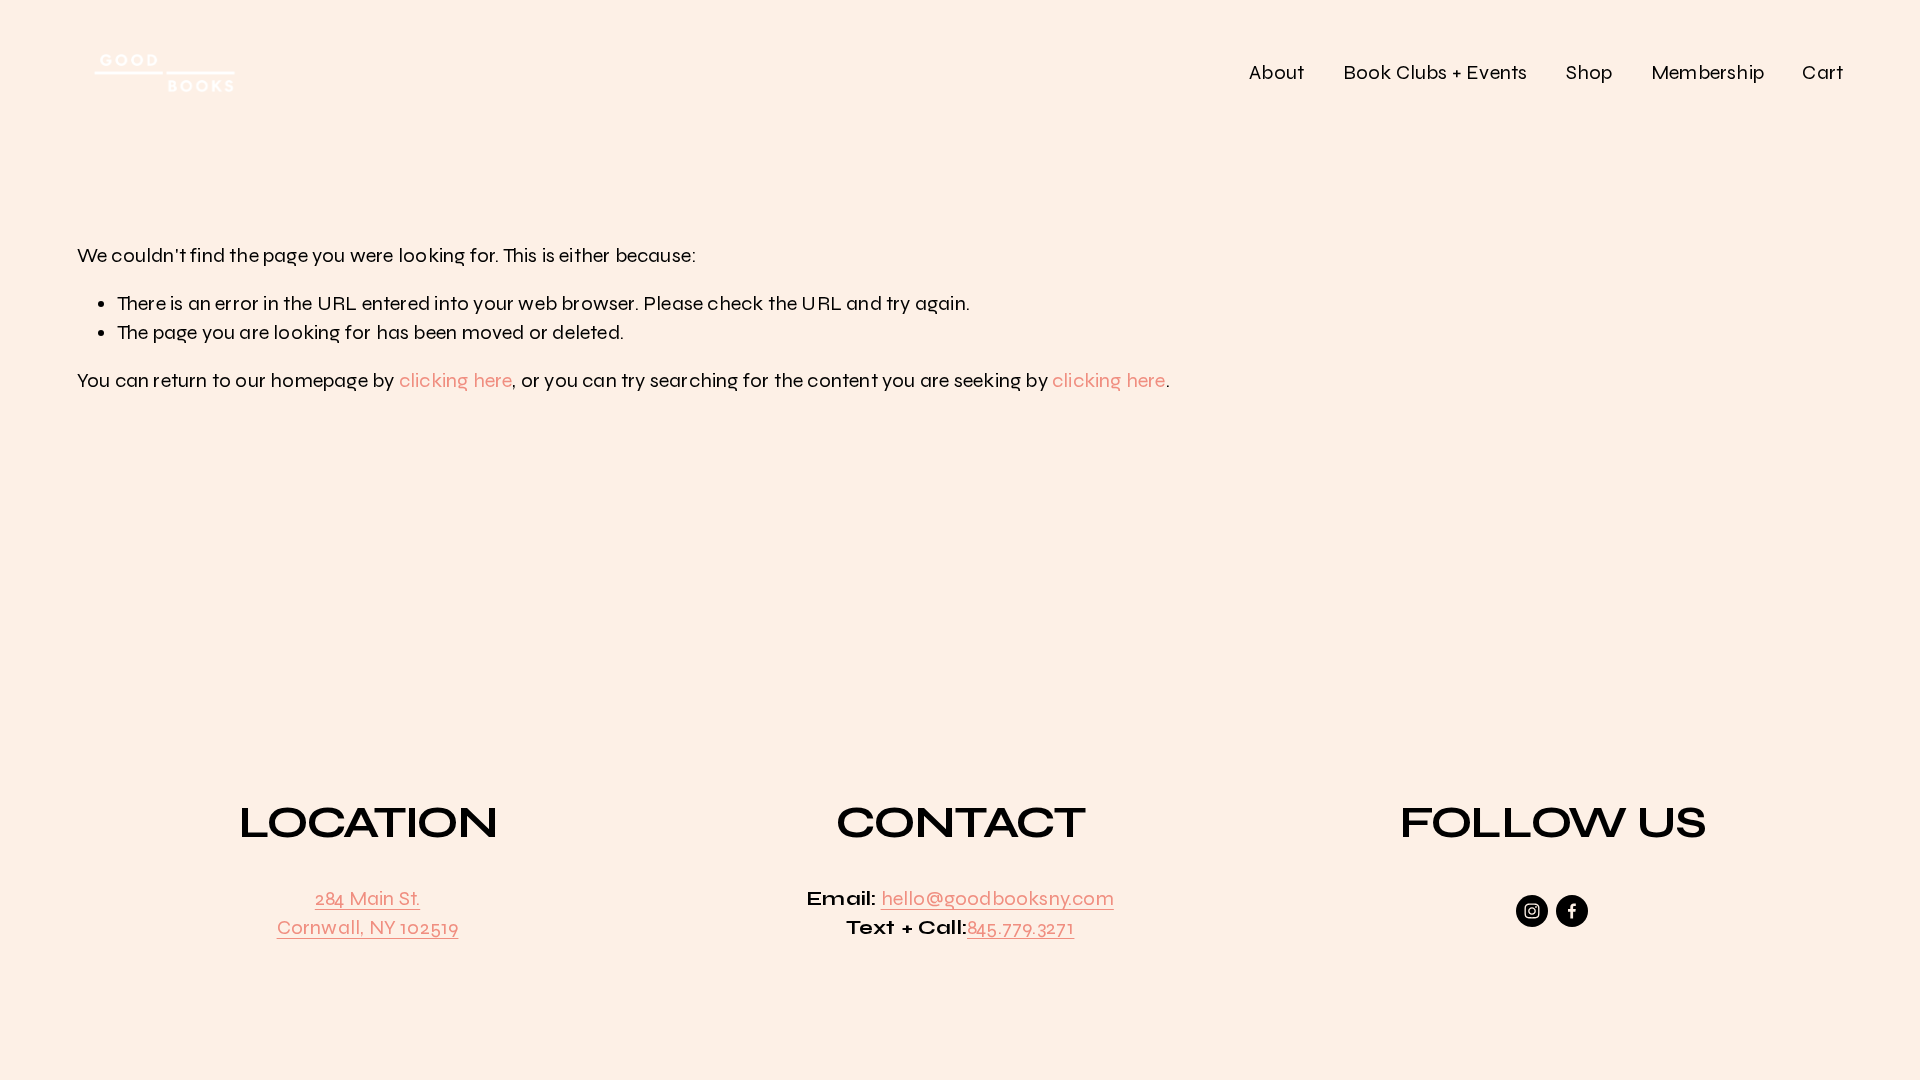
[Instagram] (1532, 911)
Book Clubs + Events (1435, 72)
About (1276, 72)
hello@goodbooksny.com (997, 898)
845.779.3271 (1020, 927)
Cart (1822, 72)
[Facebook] (1572, 911)
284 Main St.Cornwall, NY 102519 (368, 912)
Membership (1707, 72)
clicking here (456, 380)
